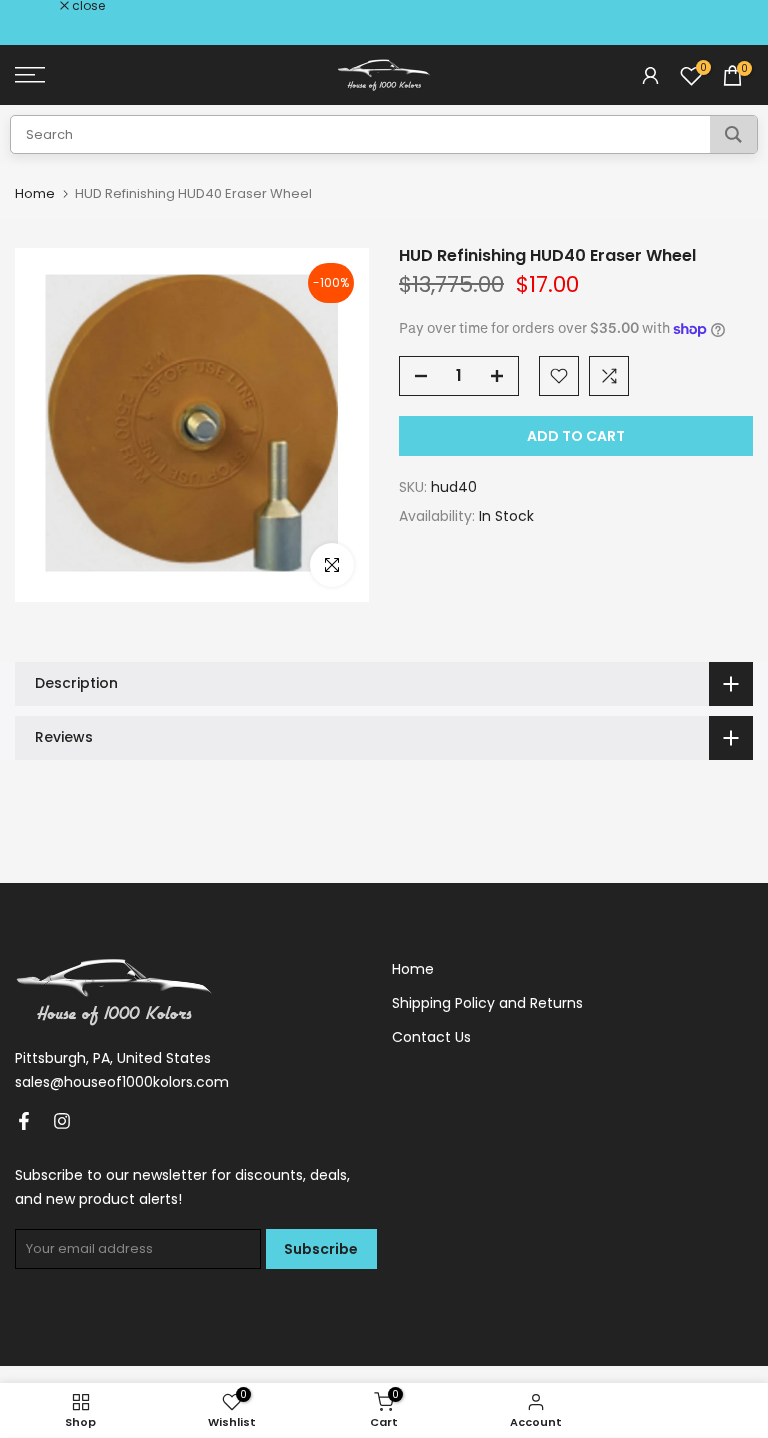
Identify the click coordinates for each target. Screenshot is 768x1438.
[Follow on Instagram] (62, 1121)
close (42, 6)
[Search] (733, 134)
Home (35, 193)
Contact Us (431, 1037)
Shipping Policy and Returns (487, 1003)
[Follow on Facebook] (24, 1121)
